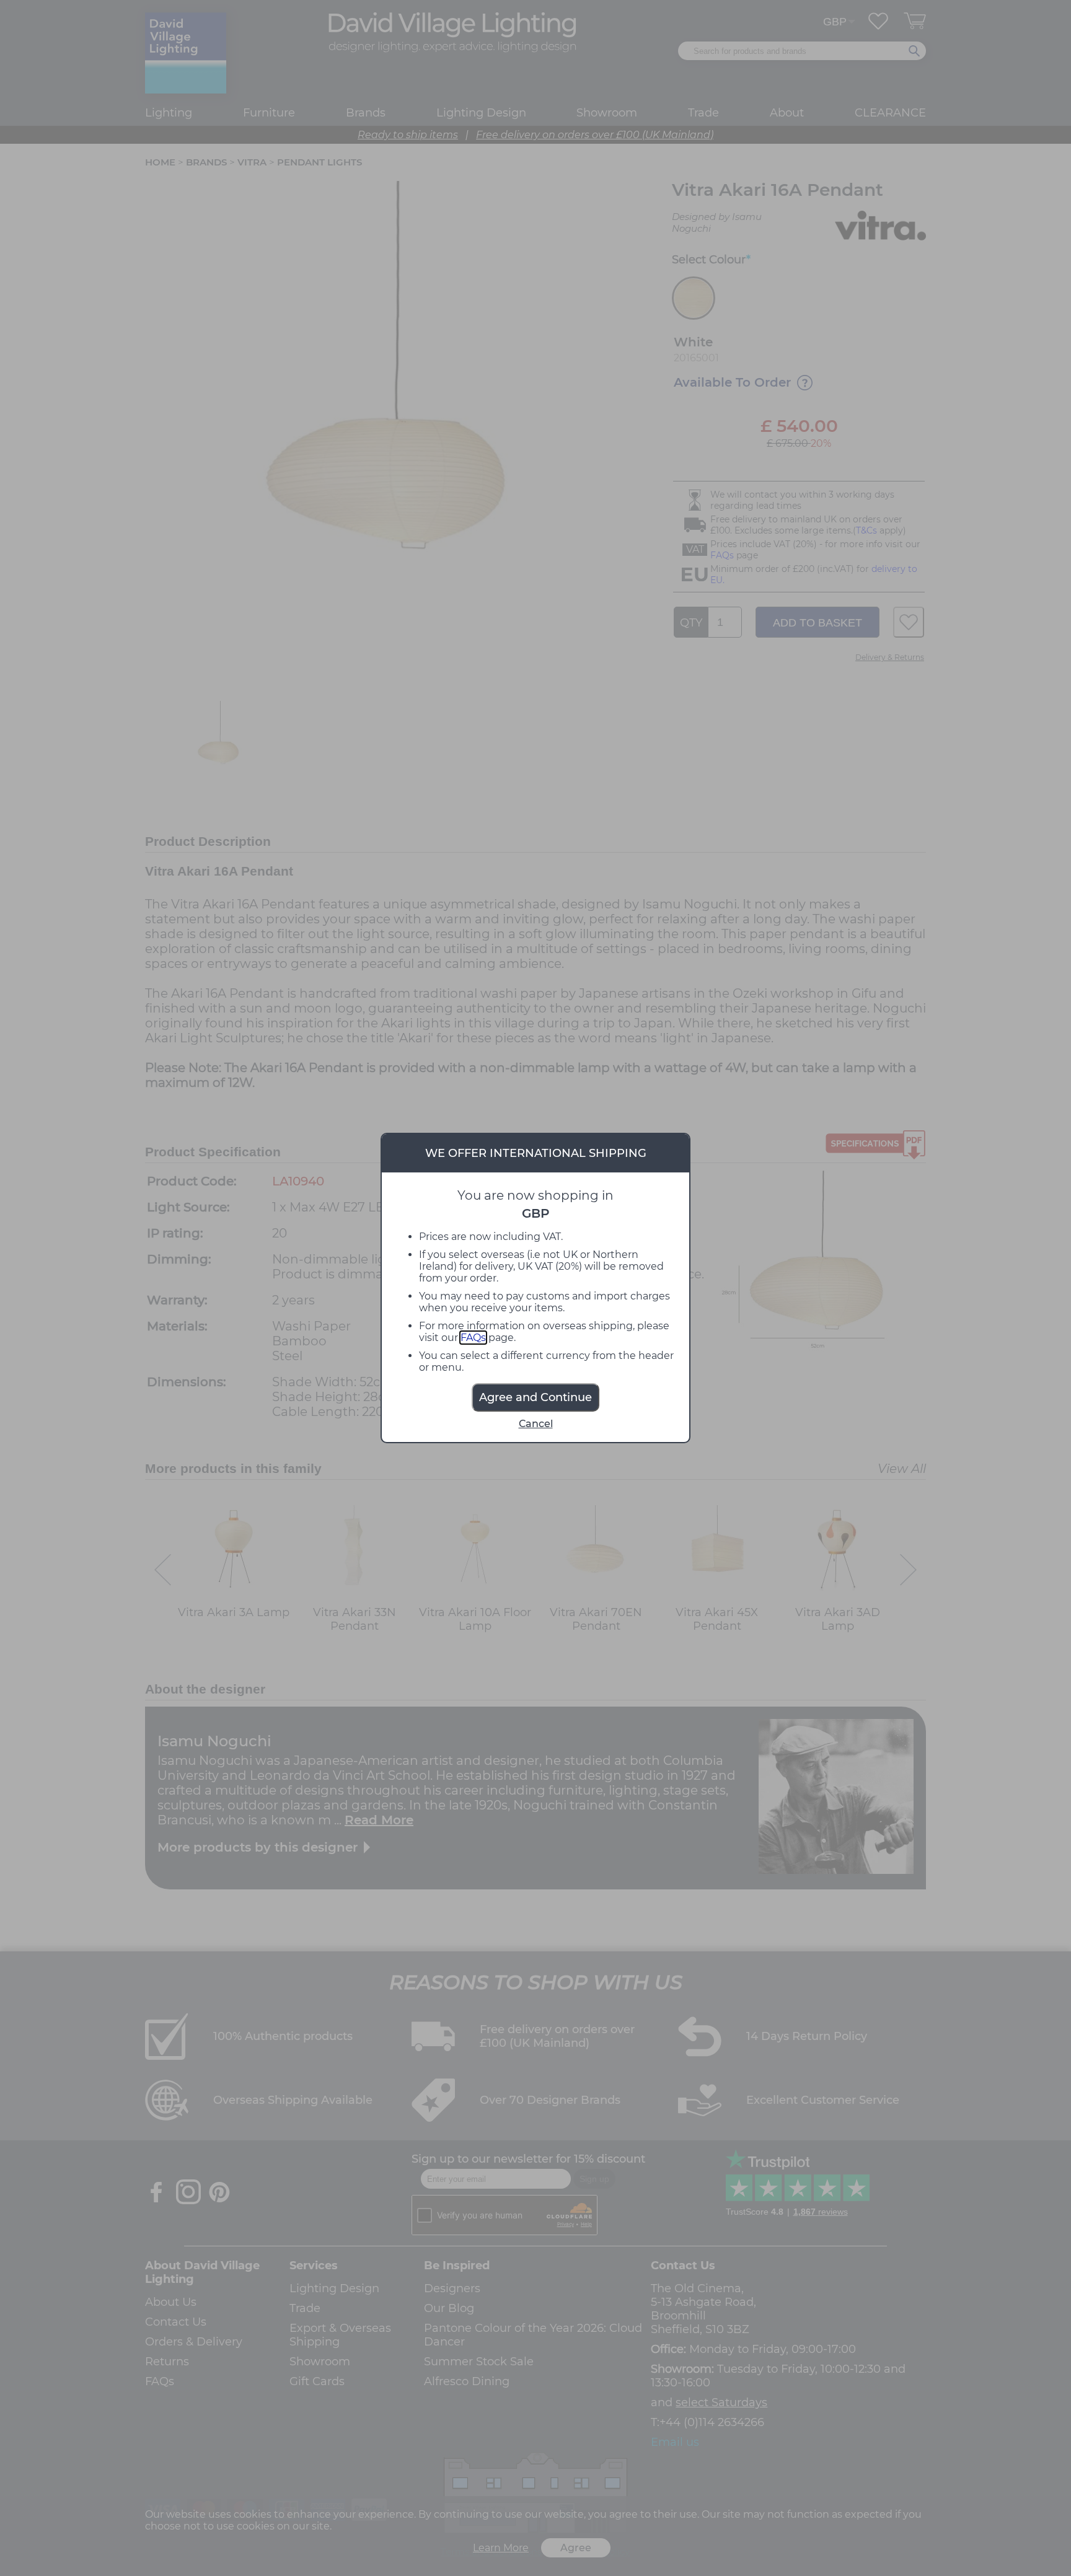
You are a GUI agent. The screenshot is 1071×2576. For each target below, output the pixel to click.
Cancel (536, 1424)
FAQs (473, 1338)
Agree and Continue (535, 1397)
